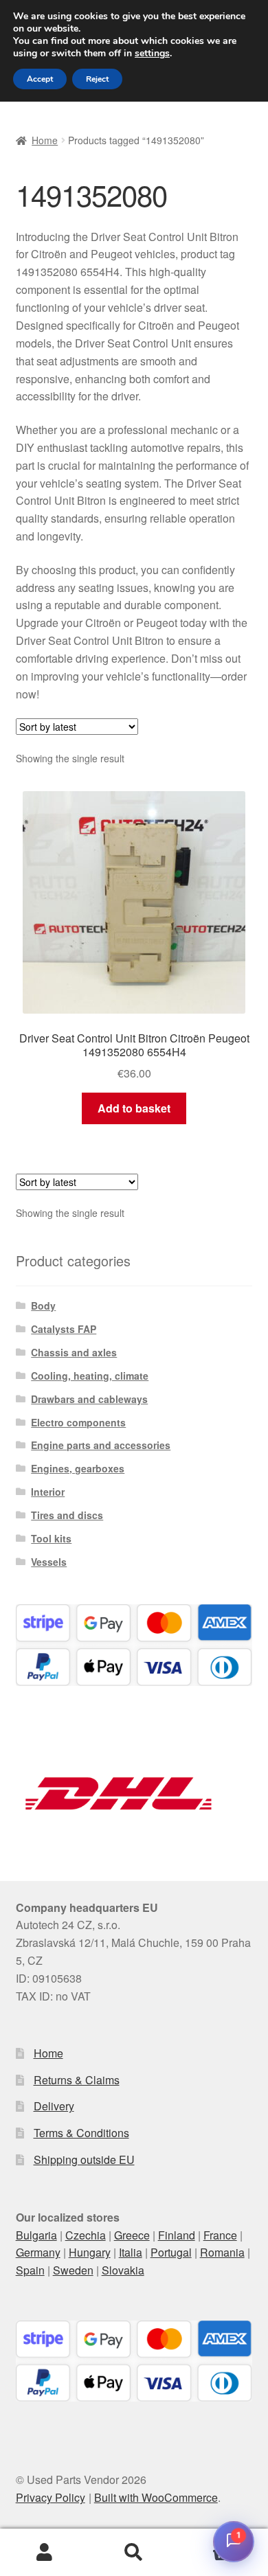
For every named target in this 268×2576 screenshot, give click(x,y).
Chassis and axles (74, 1352)
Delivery (54, 2106)
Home (45, 140)
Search (134, 2553)
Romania (222, 2252)
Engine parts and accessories (101, 1445)
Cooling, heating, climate (90, 1376)
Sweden (73, 2270)
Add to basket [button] (134, 1108)
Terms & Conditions (81, 2133)
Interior (48, 1492)
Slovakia (123, 2270)
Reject (97, 79)
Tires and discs (67, 1515)
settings (152, 54)
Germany (38, 2252)
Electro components (78, 1422)
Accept (40, 79)
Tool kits (51, 1538)
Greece (132, 2235)
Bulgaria (36, 2235)
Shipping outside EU (84, 2159)
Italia (131, 2252)
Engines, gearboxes (78, 1468)
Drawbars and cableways (89, 1399)
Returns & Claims (77, 2080)
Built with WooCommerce (156, 2497)
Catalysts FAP (64, 1329)
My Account (45, 2553)
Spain (30, 2270)
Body (43, 1306)
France (220, 2235)
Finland (177, 2235)
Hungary (90, 2252)
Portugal (171, 2252)
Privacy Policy (51, 2497)
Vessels (49, 1562)
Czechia (86, 2235)
